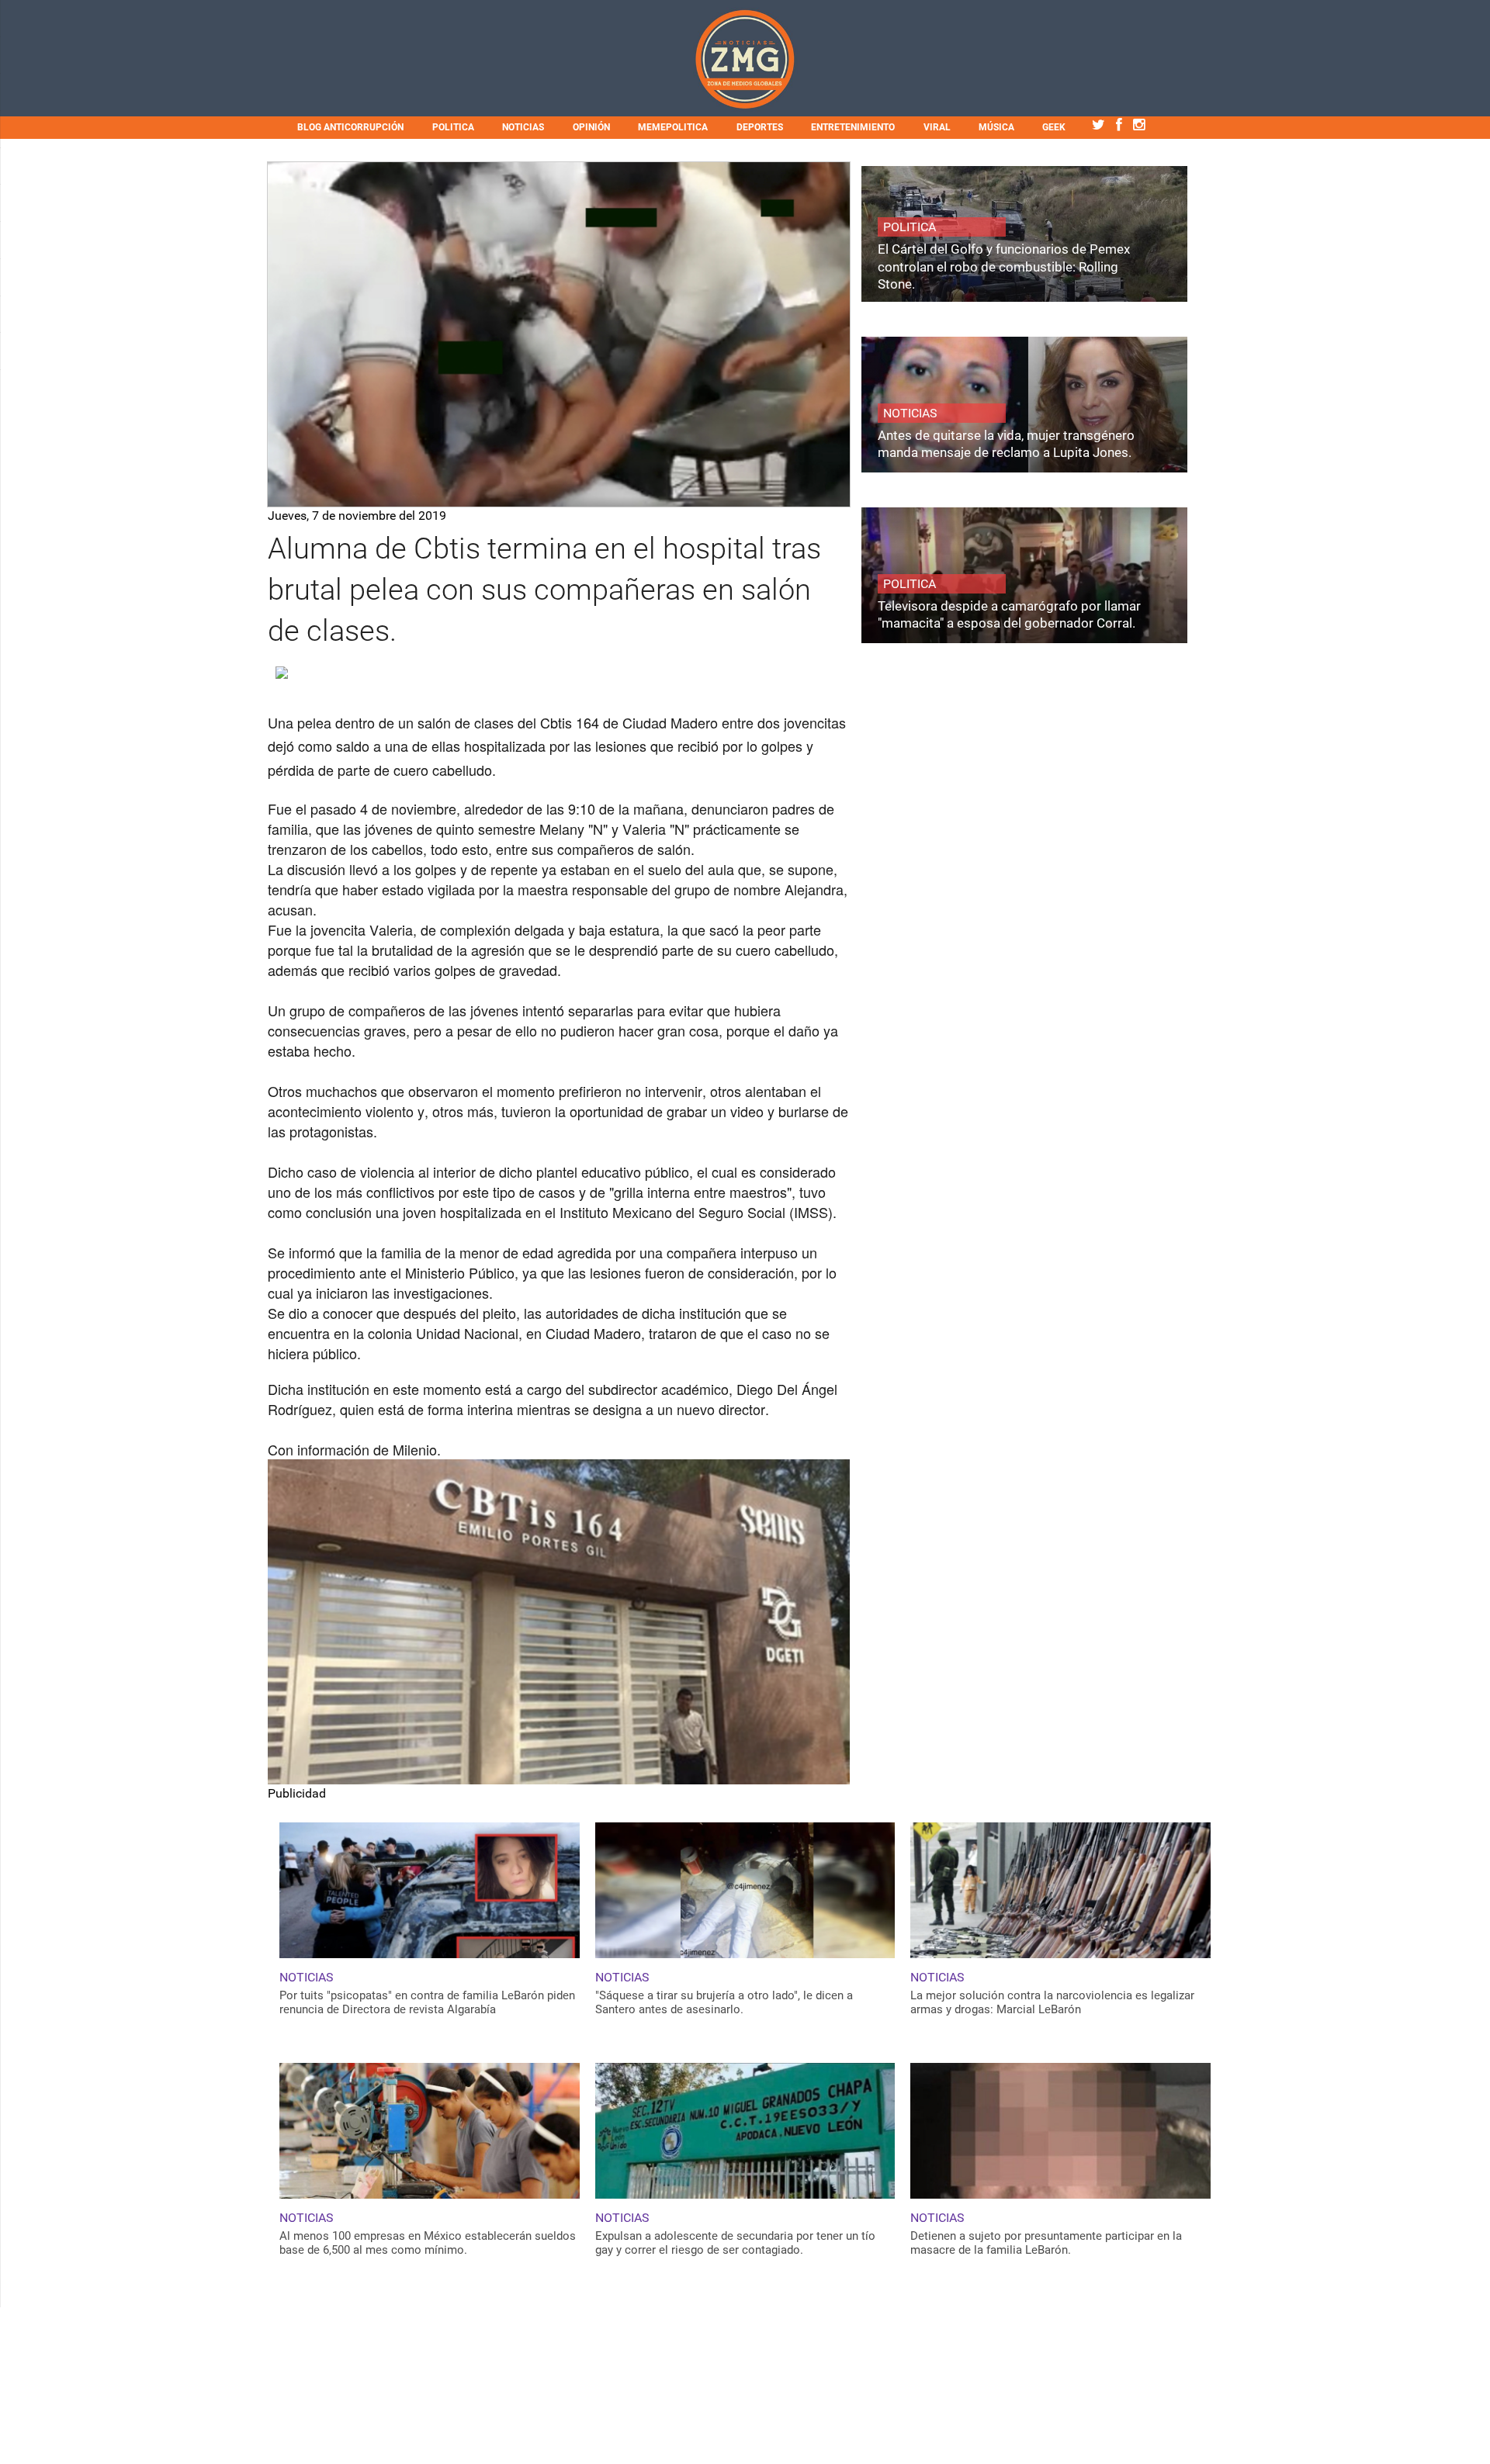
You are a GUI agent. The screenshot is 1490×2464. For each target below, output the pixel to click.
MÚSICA (996, 127)
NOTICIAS (523, 127)
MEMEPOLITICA (673, 127)
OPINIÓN (591, 127)
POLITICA (453, 127)
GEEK (1054, 127)
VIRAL (937, 127)
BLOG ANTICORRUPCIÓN (350, 127)
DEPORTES (760, 127)
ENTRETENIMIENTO (853, 127)
